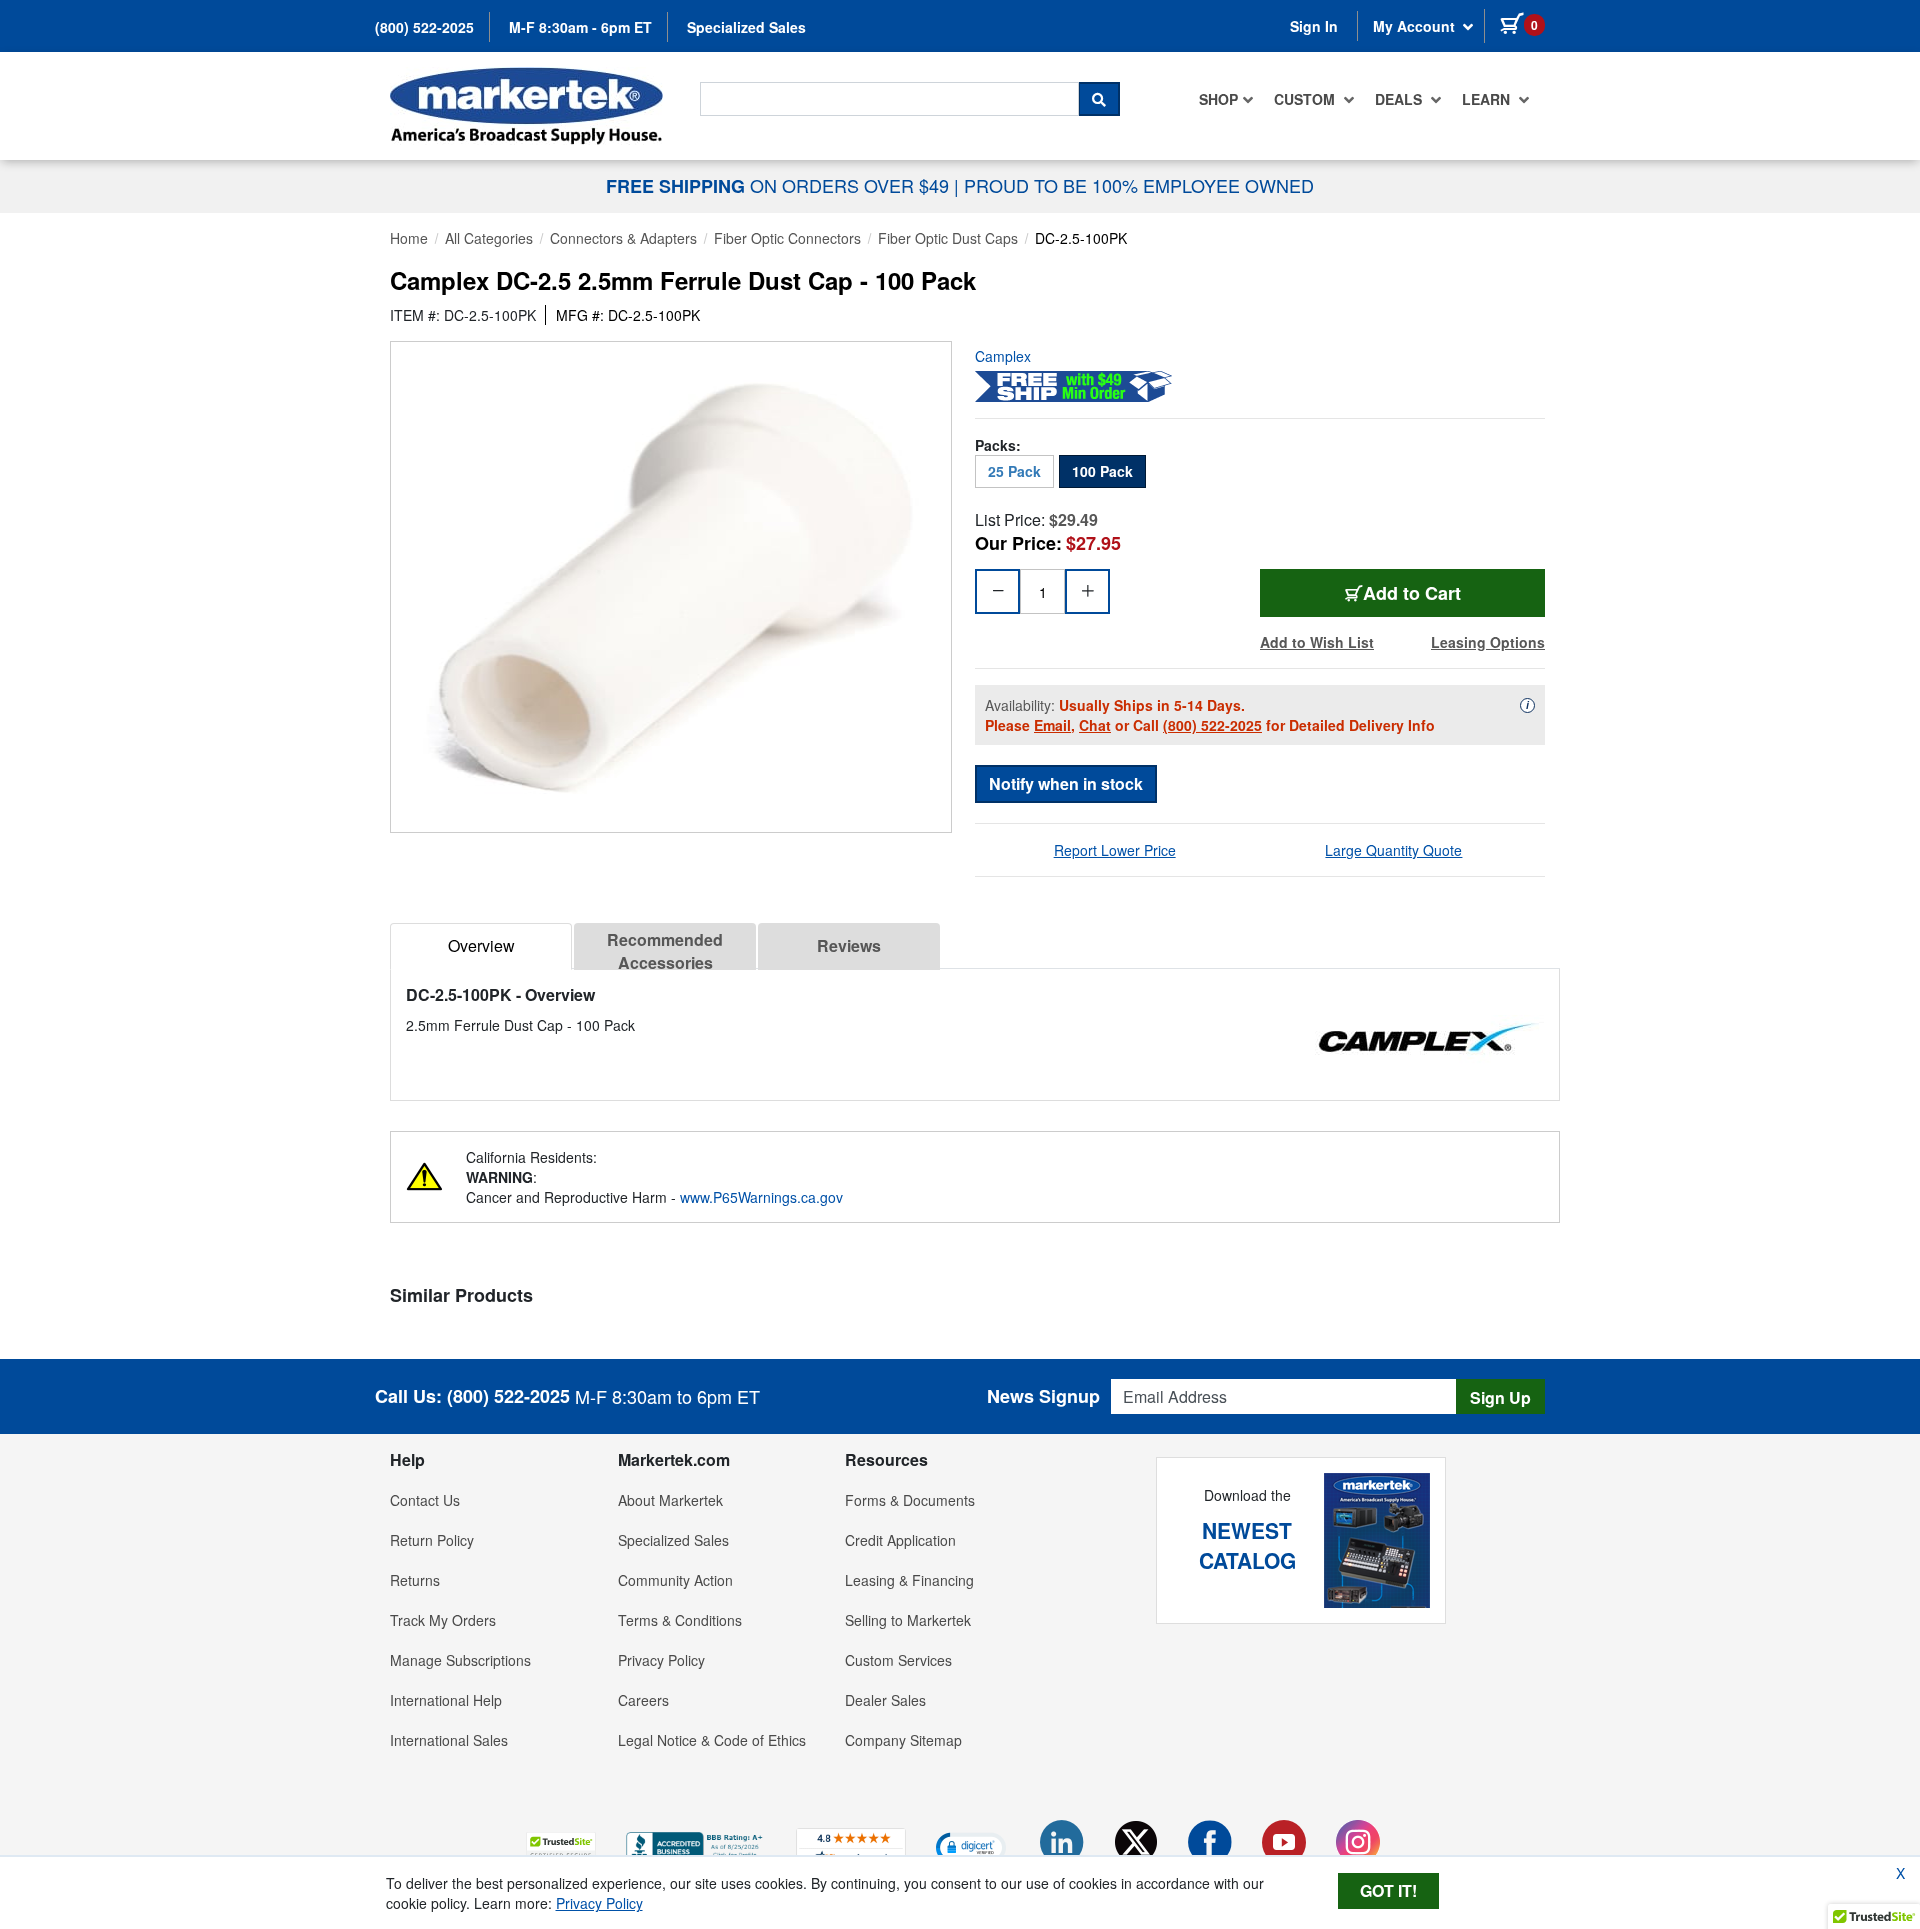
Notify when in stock (1066, 783)
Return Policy (432, 1540)
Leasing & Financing (909, 1580)
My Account (1416, 26)
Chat (1095, 725)
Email (1052, 725)
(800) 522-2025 (424, 27)
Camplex (1003, 356)
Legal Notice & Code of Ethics (712, 1740)
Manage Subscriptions (460, 1660)
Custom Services (898, 1660)
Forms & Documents (910, 1500)
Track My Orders (443, 1620)
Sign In (1314, 26)
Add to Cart (1441, 592)
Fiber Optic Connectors (787, 238)
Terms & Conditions (680, 1620)
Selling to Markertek (908, 1620)
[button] (561, 1846)
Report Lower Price (1115, 850)
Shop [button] (1218, 99)
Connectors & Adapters (623, 238)
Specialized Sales (746, 27)
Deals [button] (1400, 99)
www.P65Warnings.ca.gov (761, 1197)
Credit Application (900, 1540)
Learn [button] (1488, 99)
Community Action (675, 1580)
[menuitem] (1226, 99)
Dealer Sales (885, 1700)
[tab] (481, 946)
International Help (446, 1700)
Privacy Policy (661, 1660)
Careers (643, 1700)
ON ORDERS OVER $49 (780, 185)
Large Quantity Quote (1393, 850)
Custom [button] (1306, 99)
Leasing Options (1488, 642)
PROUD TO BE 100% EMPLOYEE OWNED (1139, 185)
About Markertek (670, 1500)
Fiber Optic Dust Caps (948, 238)
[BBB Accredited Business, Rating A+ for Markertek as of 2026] (696, 1845)
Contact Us (425, 1500)
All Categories (489, 238)
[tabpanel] (975, 1009)
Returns (415, 1580)
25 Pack (1014, 471)
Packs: (998, 445)
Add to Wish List (1317, 642)
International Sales (449, 1740)
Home (409, 238)
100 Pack (1102, 471)
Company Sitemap (903, 1740)
